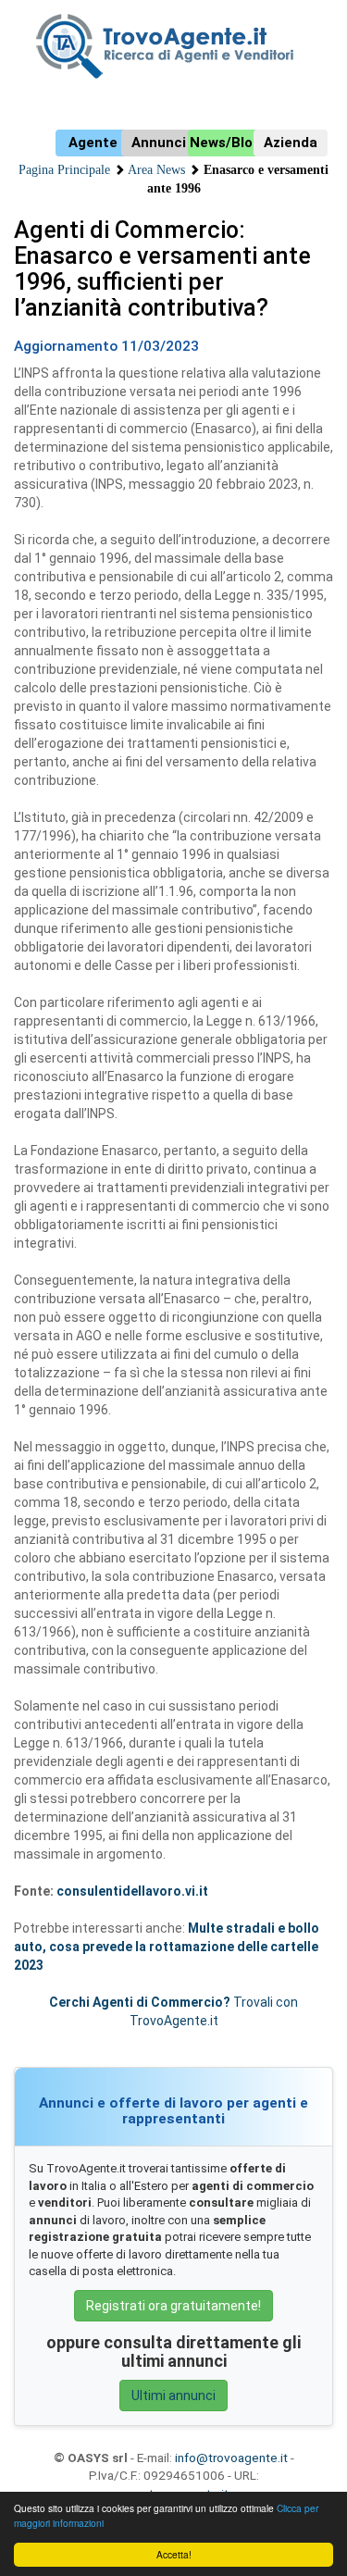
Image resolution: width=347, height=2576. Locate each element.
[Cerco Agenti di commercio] (173, 46)
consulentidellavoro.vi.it (132, 1891)
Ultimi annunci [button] (173, 2396)
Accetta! (174, 2554)
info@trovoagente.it (231, 2458)
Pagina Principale (64, 170)
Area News (156, 170)
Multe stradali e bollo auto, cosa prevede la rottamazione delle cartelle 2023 (167, 1947)
